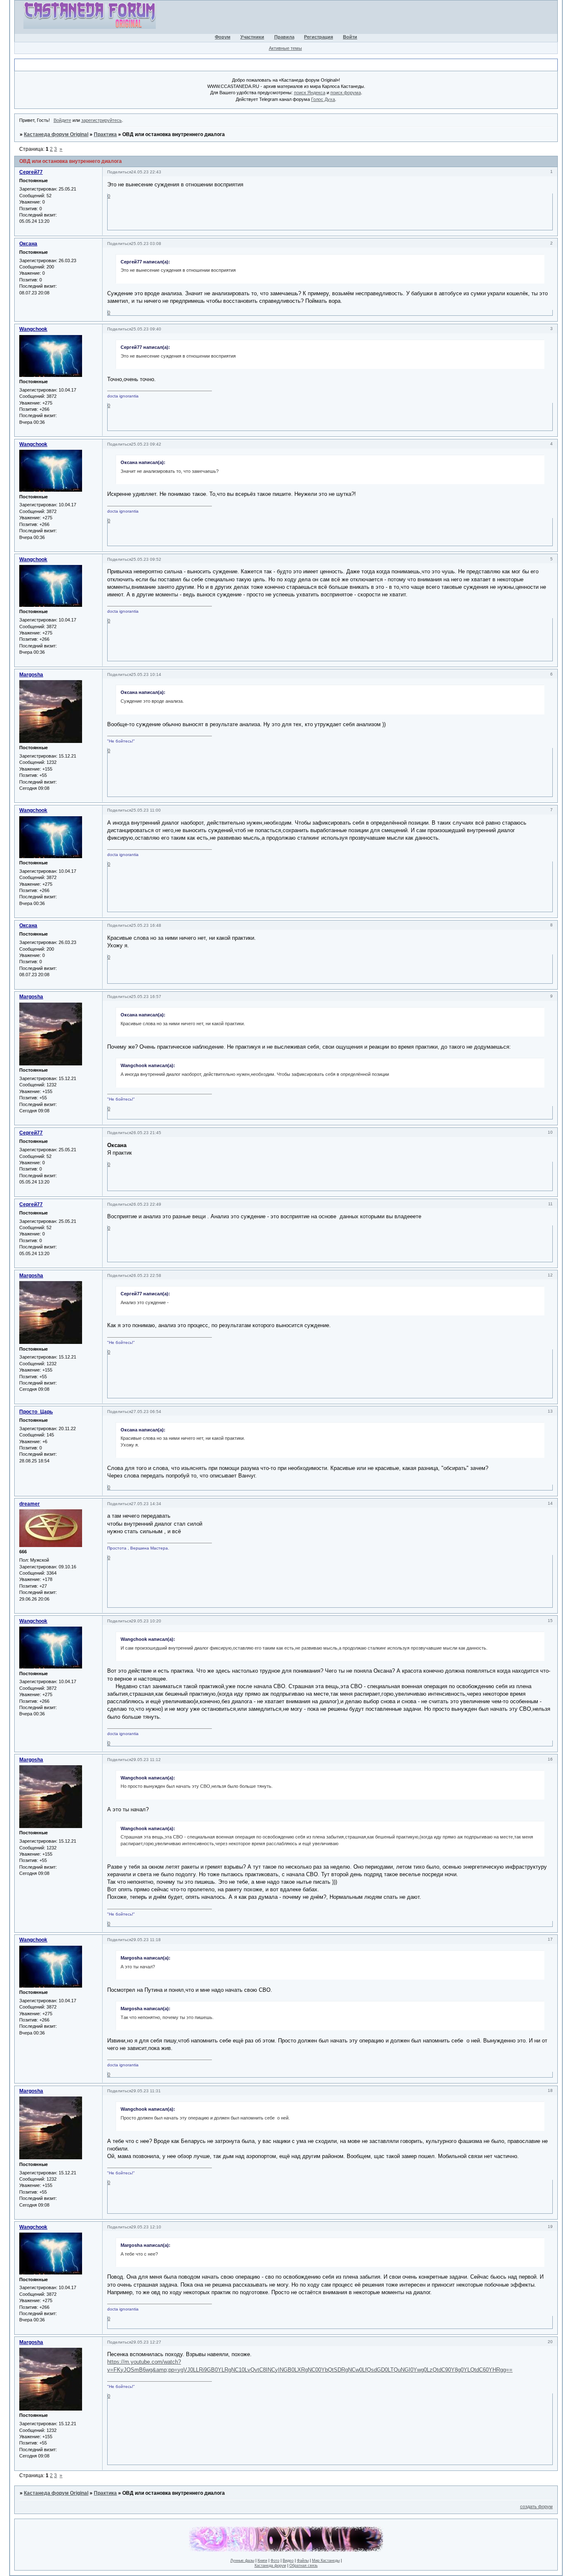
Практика (105, 134)
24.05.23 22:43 (146, 172)
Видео (288, 2561)
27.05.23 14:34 (146, 1504)
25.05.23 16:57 (146, 997)
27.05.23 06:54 (146, 1412)
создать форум (536, 2506)
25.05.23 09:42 (146, 444)
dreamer (30, 1504)
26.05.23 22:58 (146, 1275)
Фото (275, 2561)
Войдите (62, 120)
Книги (262, 2561)
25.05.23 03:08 (146, 244)
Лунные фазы (242, 2561)
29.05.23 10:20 (146, 1621)
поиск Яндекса (310, 93)
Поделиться (119, 172)
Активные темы (285, 48)
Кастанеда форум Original (56, 134)
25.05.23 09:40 (146, 329)
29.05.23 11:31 (146, 2091)
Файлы (303, 2561)
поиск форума (346, 93)
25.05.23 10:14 (146, 674)
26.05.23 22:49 (146, 1204)
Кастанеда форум (270, 2566)
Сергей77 (31, 172)
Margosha (31, 675)
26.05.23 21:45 (146, 1133)
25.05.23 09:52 (146, 559)
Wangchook (33, 329)
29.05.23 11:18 (146, 1940)
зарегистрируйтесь (102, 120)
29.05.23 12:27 (146, 2342)
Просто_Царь (36, 1412)
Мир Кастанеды (326, 2561)
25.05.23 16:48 (146, 925)
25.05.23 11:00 (146, 810)
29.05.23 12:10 (146, 2227)
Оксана (28, 244)
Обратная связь (304, 2566)
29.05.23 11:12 (146, 1760)
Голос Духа (323, 99)
